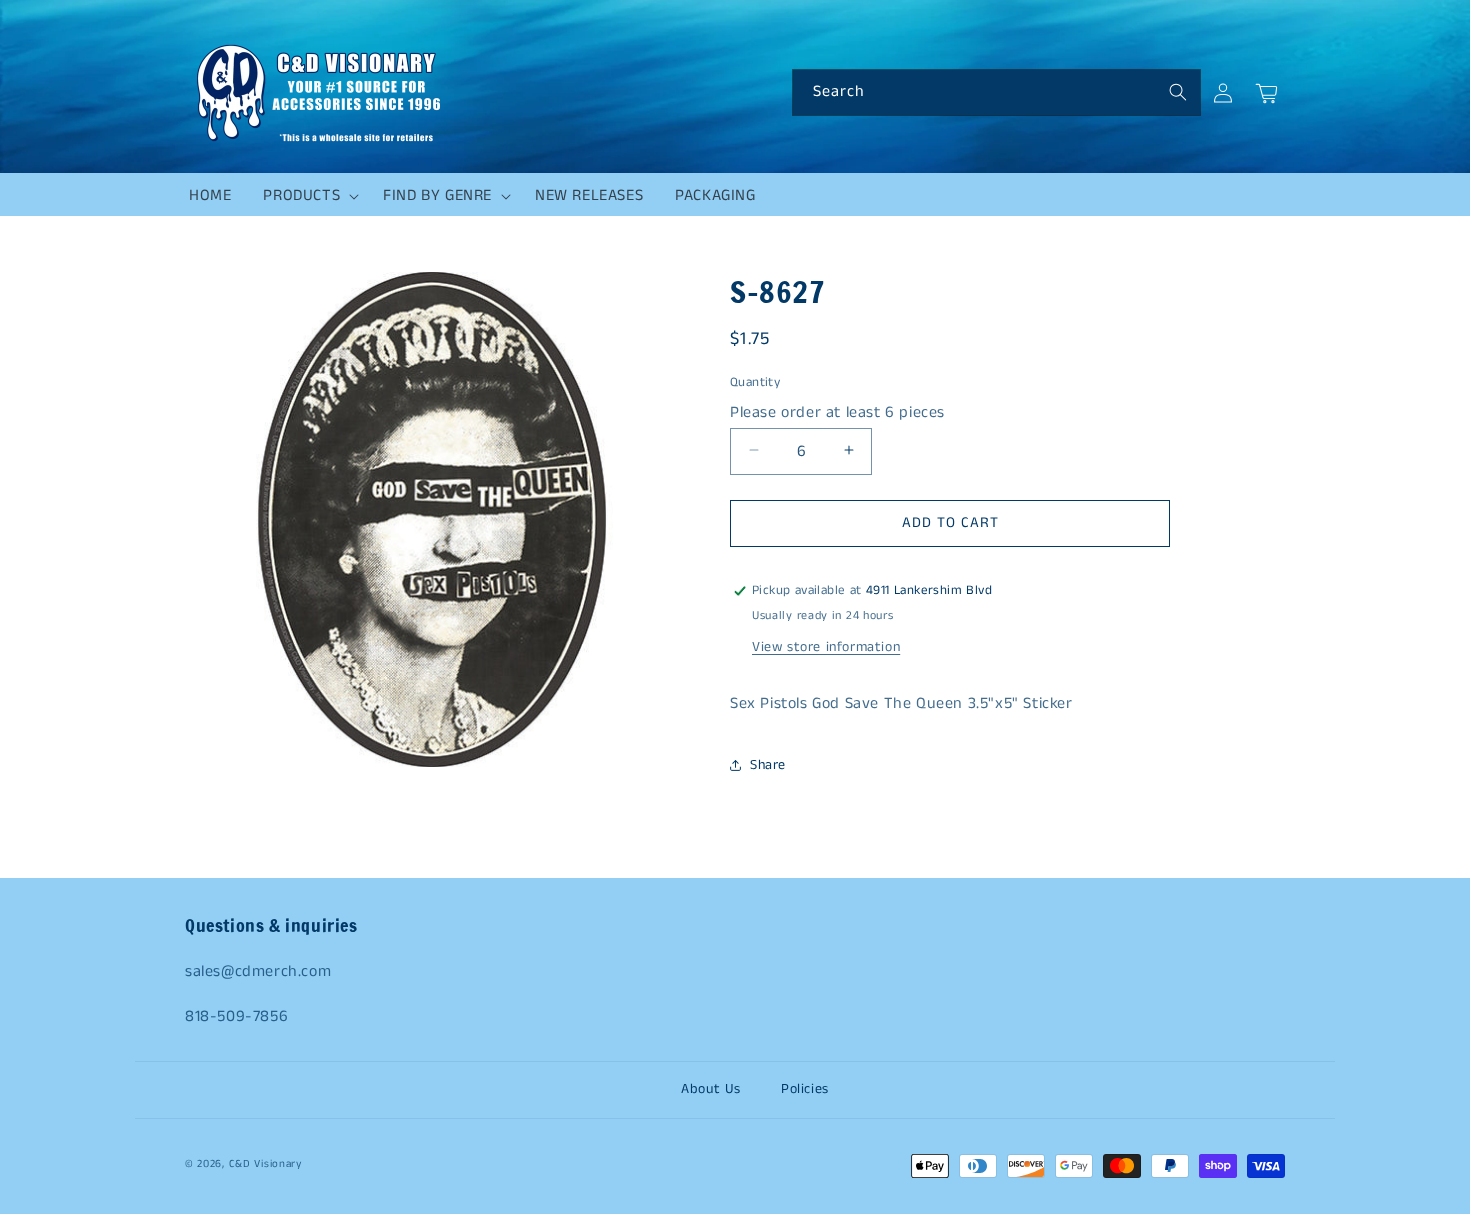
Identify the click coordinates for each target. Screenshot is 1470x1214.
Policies (805, 1089)
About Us (711, 1089)
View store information (826, 647)
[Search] (1178, 92)
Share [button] (768, 765)
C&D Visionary (265, 1164)
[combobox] (996, 92)
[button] (307, 196)
